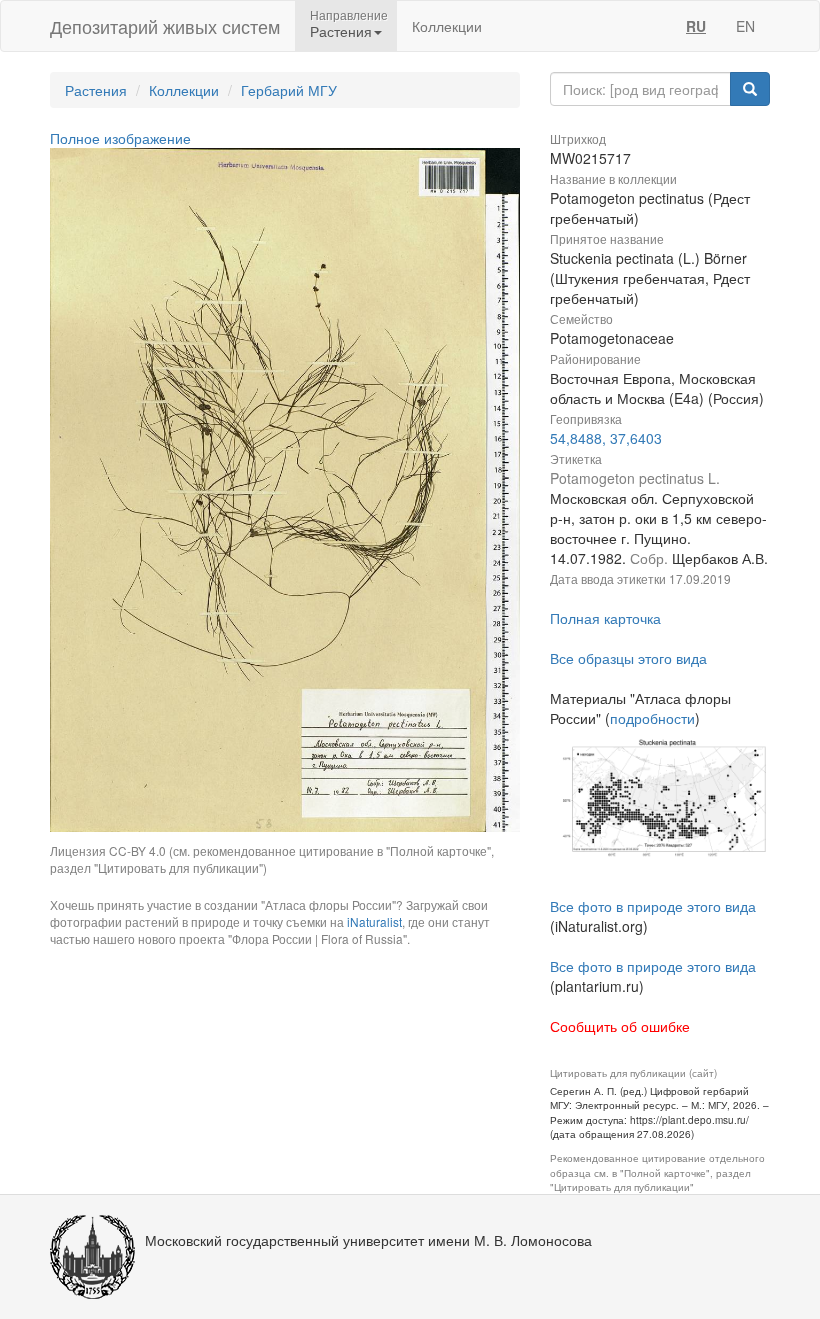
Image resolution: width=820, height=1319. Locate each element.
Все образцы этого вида (628, 658)
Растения (96, 90)
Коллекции (447, 26)
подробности (652, 718)
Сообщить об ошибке (620, 1026)
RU (696, 26)
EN (745, 26)
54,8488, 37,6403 (606, 438)
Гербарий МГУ (289, 90)
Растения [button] (341, 31)
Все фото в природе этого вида (653, 906)
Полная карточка (605, 618)
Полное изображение (120, 138)
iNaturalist (374, 921)
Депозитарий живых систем (165, 26)
